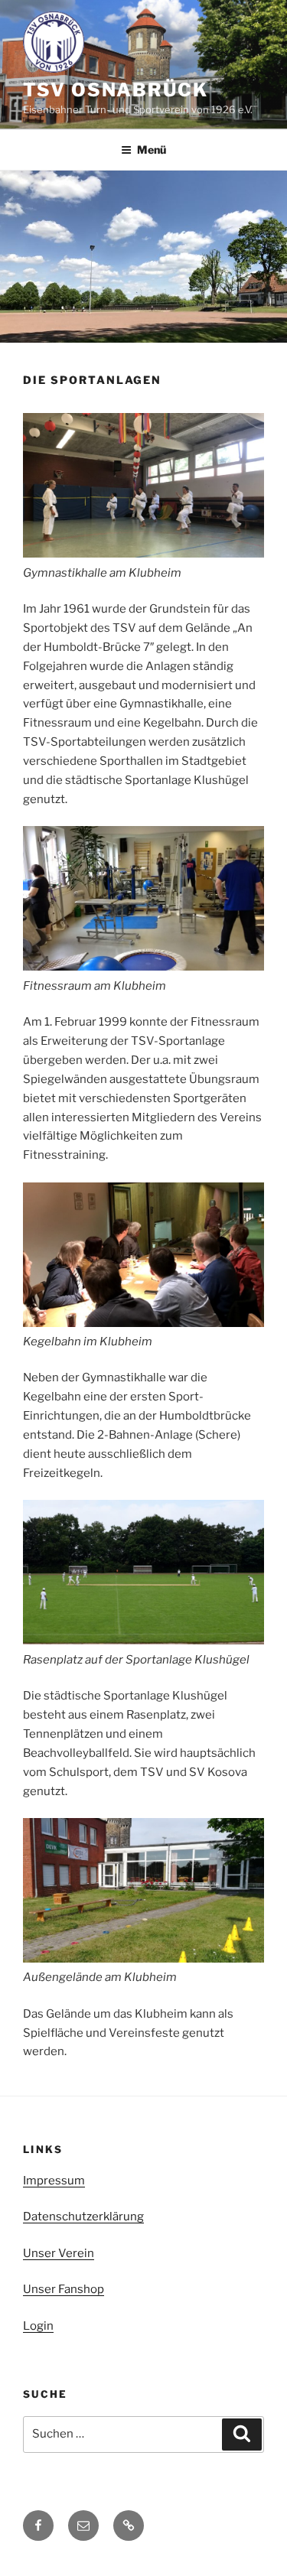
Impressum (54, 2181)
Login (38, 2326)
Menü (152, 150)
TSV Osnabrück (116, 90)
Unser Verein (59, 2253)
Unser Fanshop (64, 2289)
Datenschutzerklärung (83, 2217)
